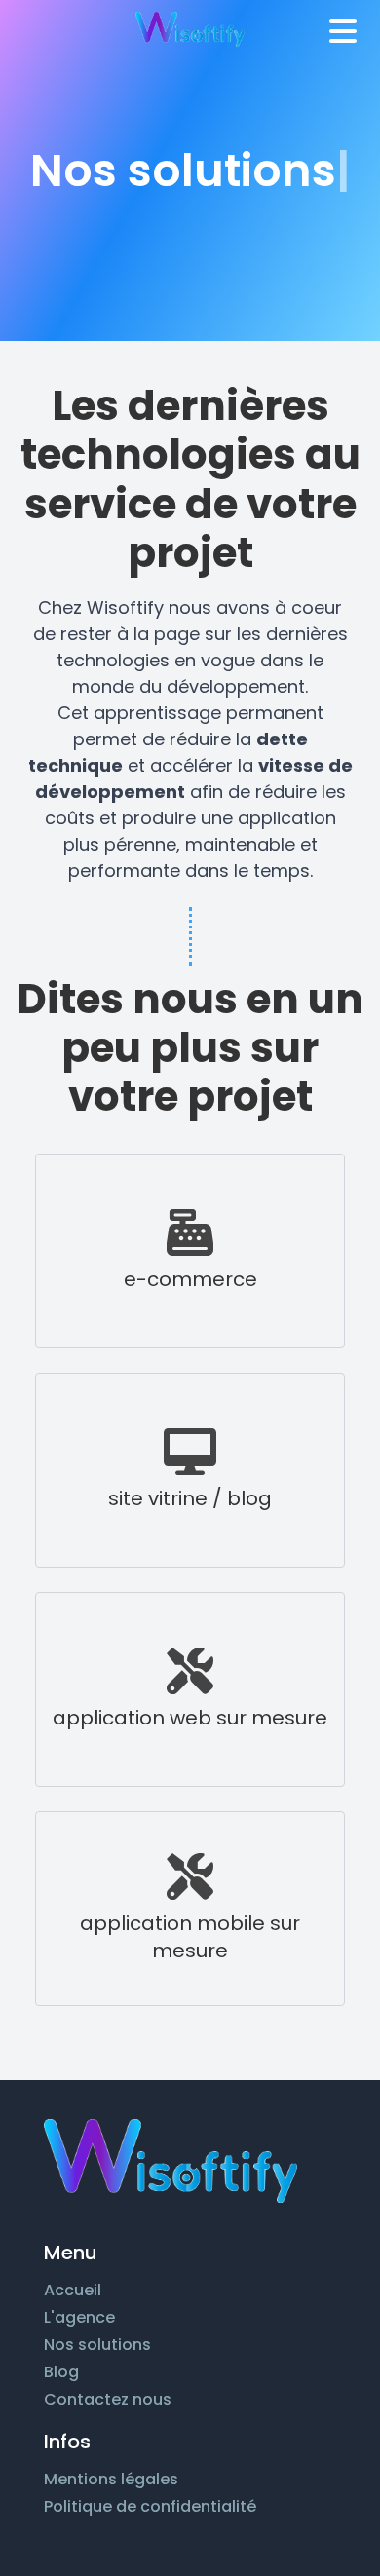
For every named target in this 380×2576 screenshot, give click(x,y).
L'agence (79, 2317)
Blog (61, 2372)
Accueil (73, 2290)
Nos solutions (97, 2345)
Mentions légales (111, 2479)
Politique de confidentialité (150, 2506)
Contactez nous (108, 2399)
